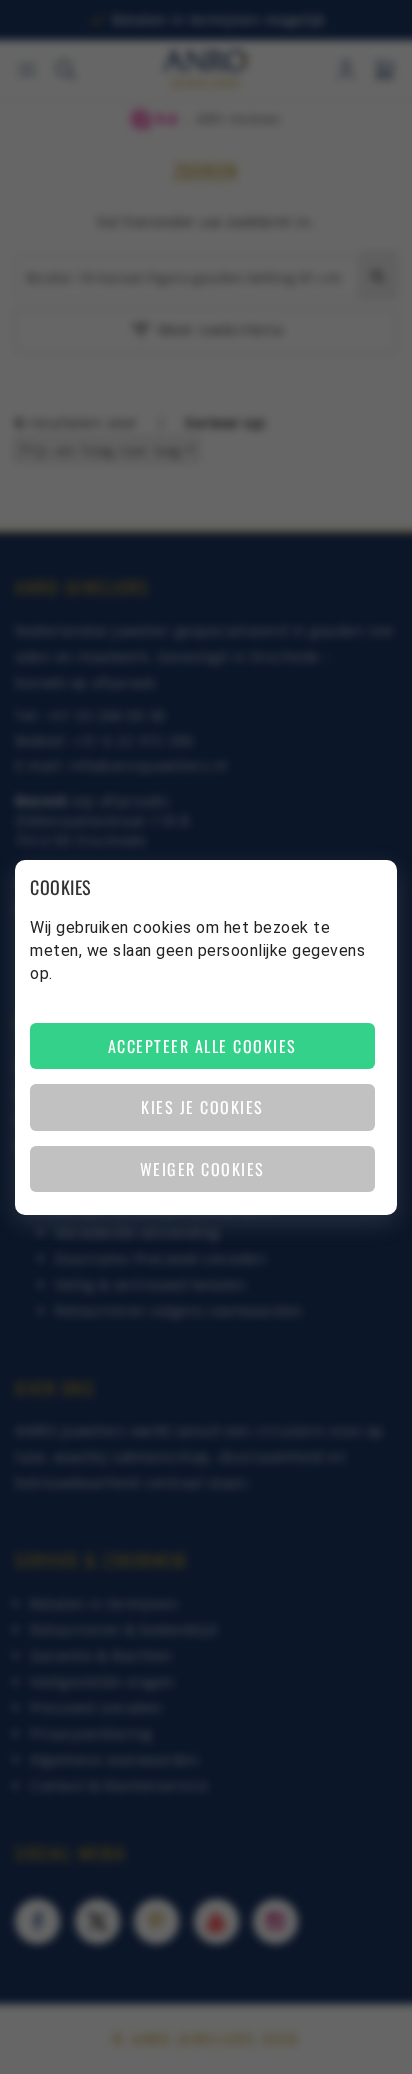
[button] (202, 1046)
